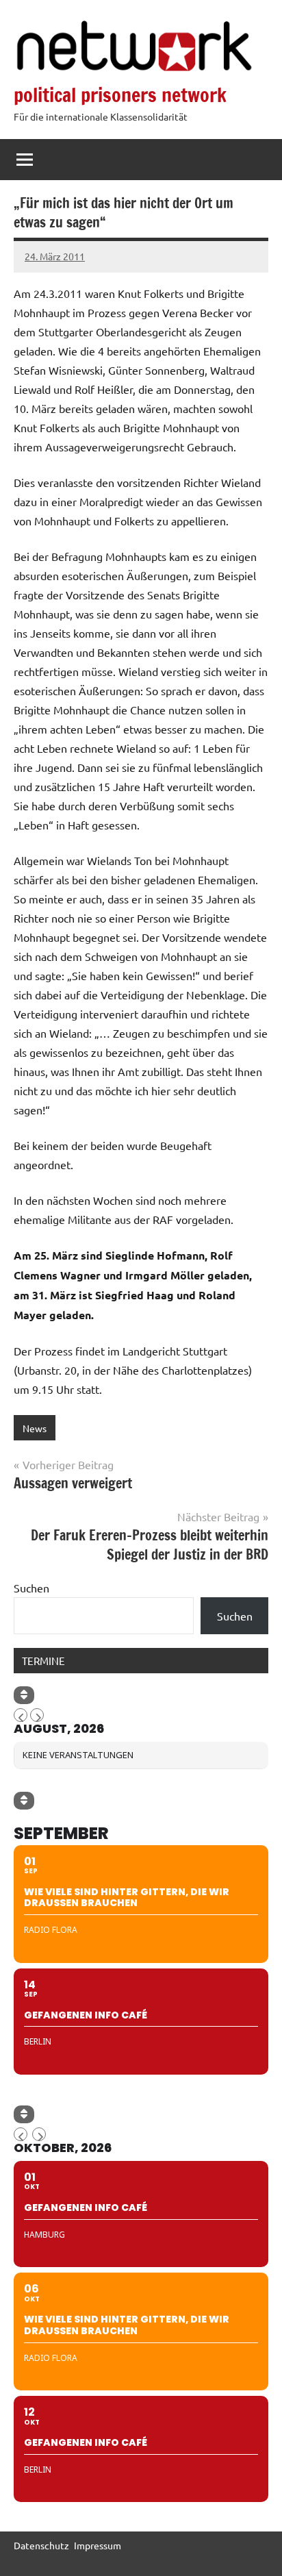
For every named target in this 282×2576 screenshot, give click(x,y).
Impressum (98, 2545)
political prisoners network (120, 95)
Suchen (31, 1588)
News (35, 1428)
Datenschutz (41, 2545)
